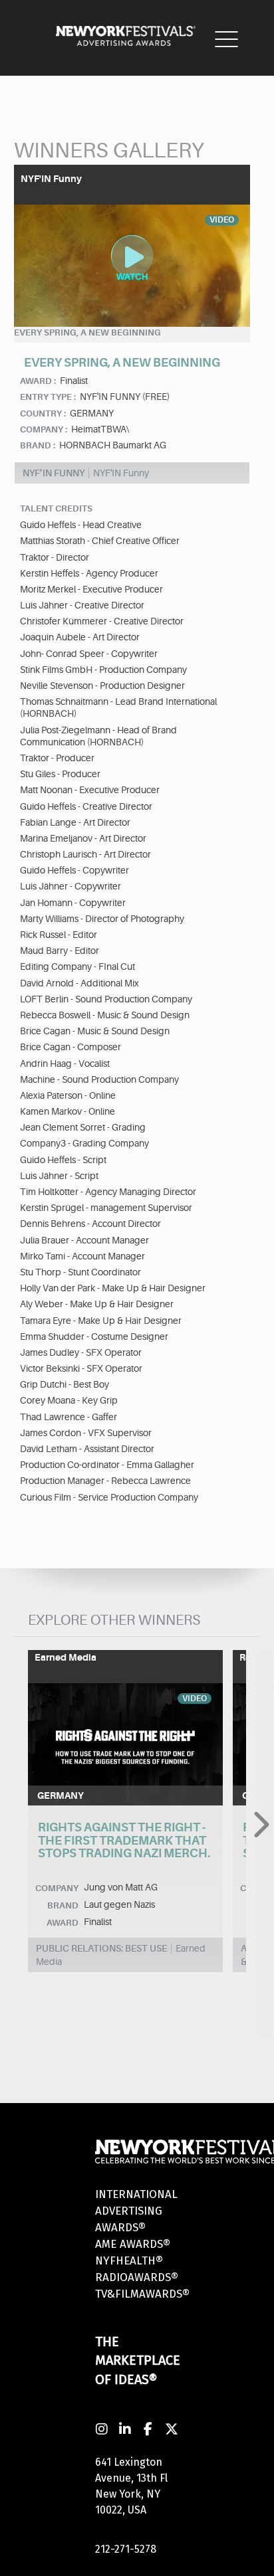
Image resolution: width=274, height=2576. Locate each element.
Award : (38, 381)
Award (63, 1923)
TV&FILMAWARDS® (142, 2294)
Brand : (38, 445)
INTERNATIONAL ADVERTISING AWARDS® (136, 2211)
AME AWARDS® (133, 2244)
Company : (44, 429)
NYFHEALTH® (129, 2261)
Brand (63, 1905)
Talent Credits (56, 508)
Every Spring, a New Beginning (87, 332)
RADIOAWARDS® (137, 2277)
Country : (43, 414)
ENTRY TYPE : (48, 397)
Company (57, 1888)
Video (195, 1699)
